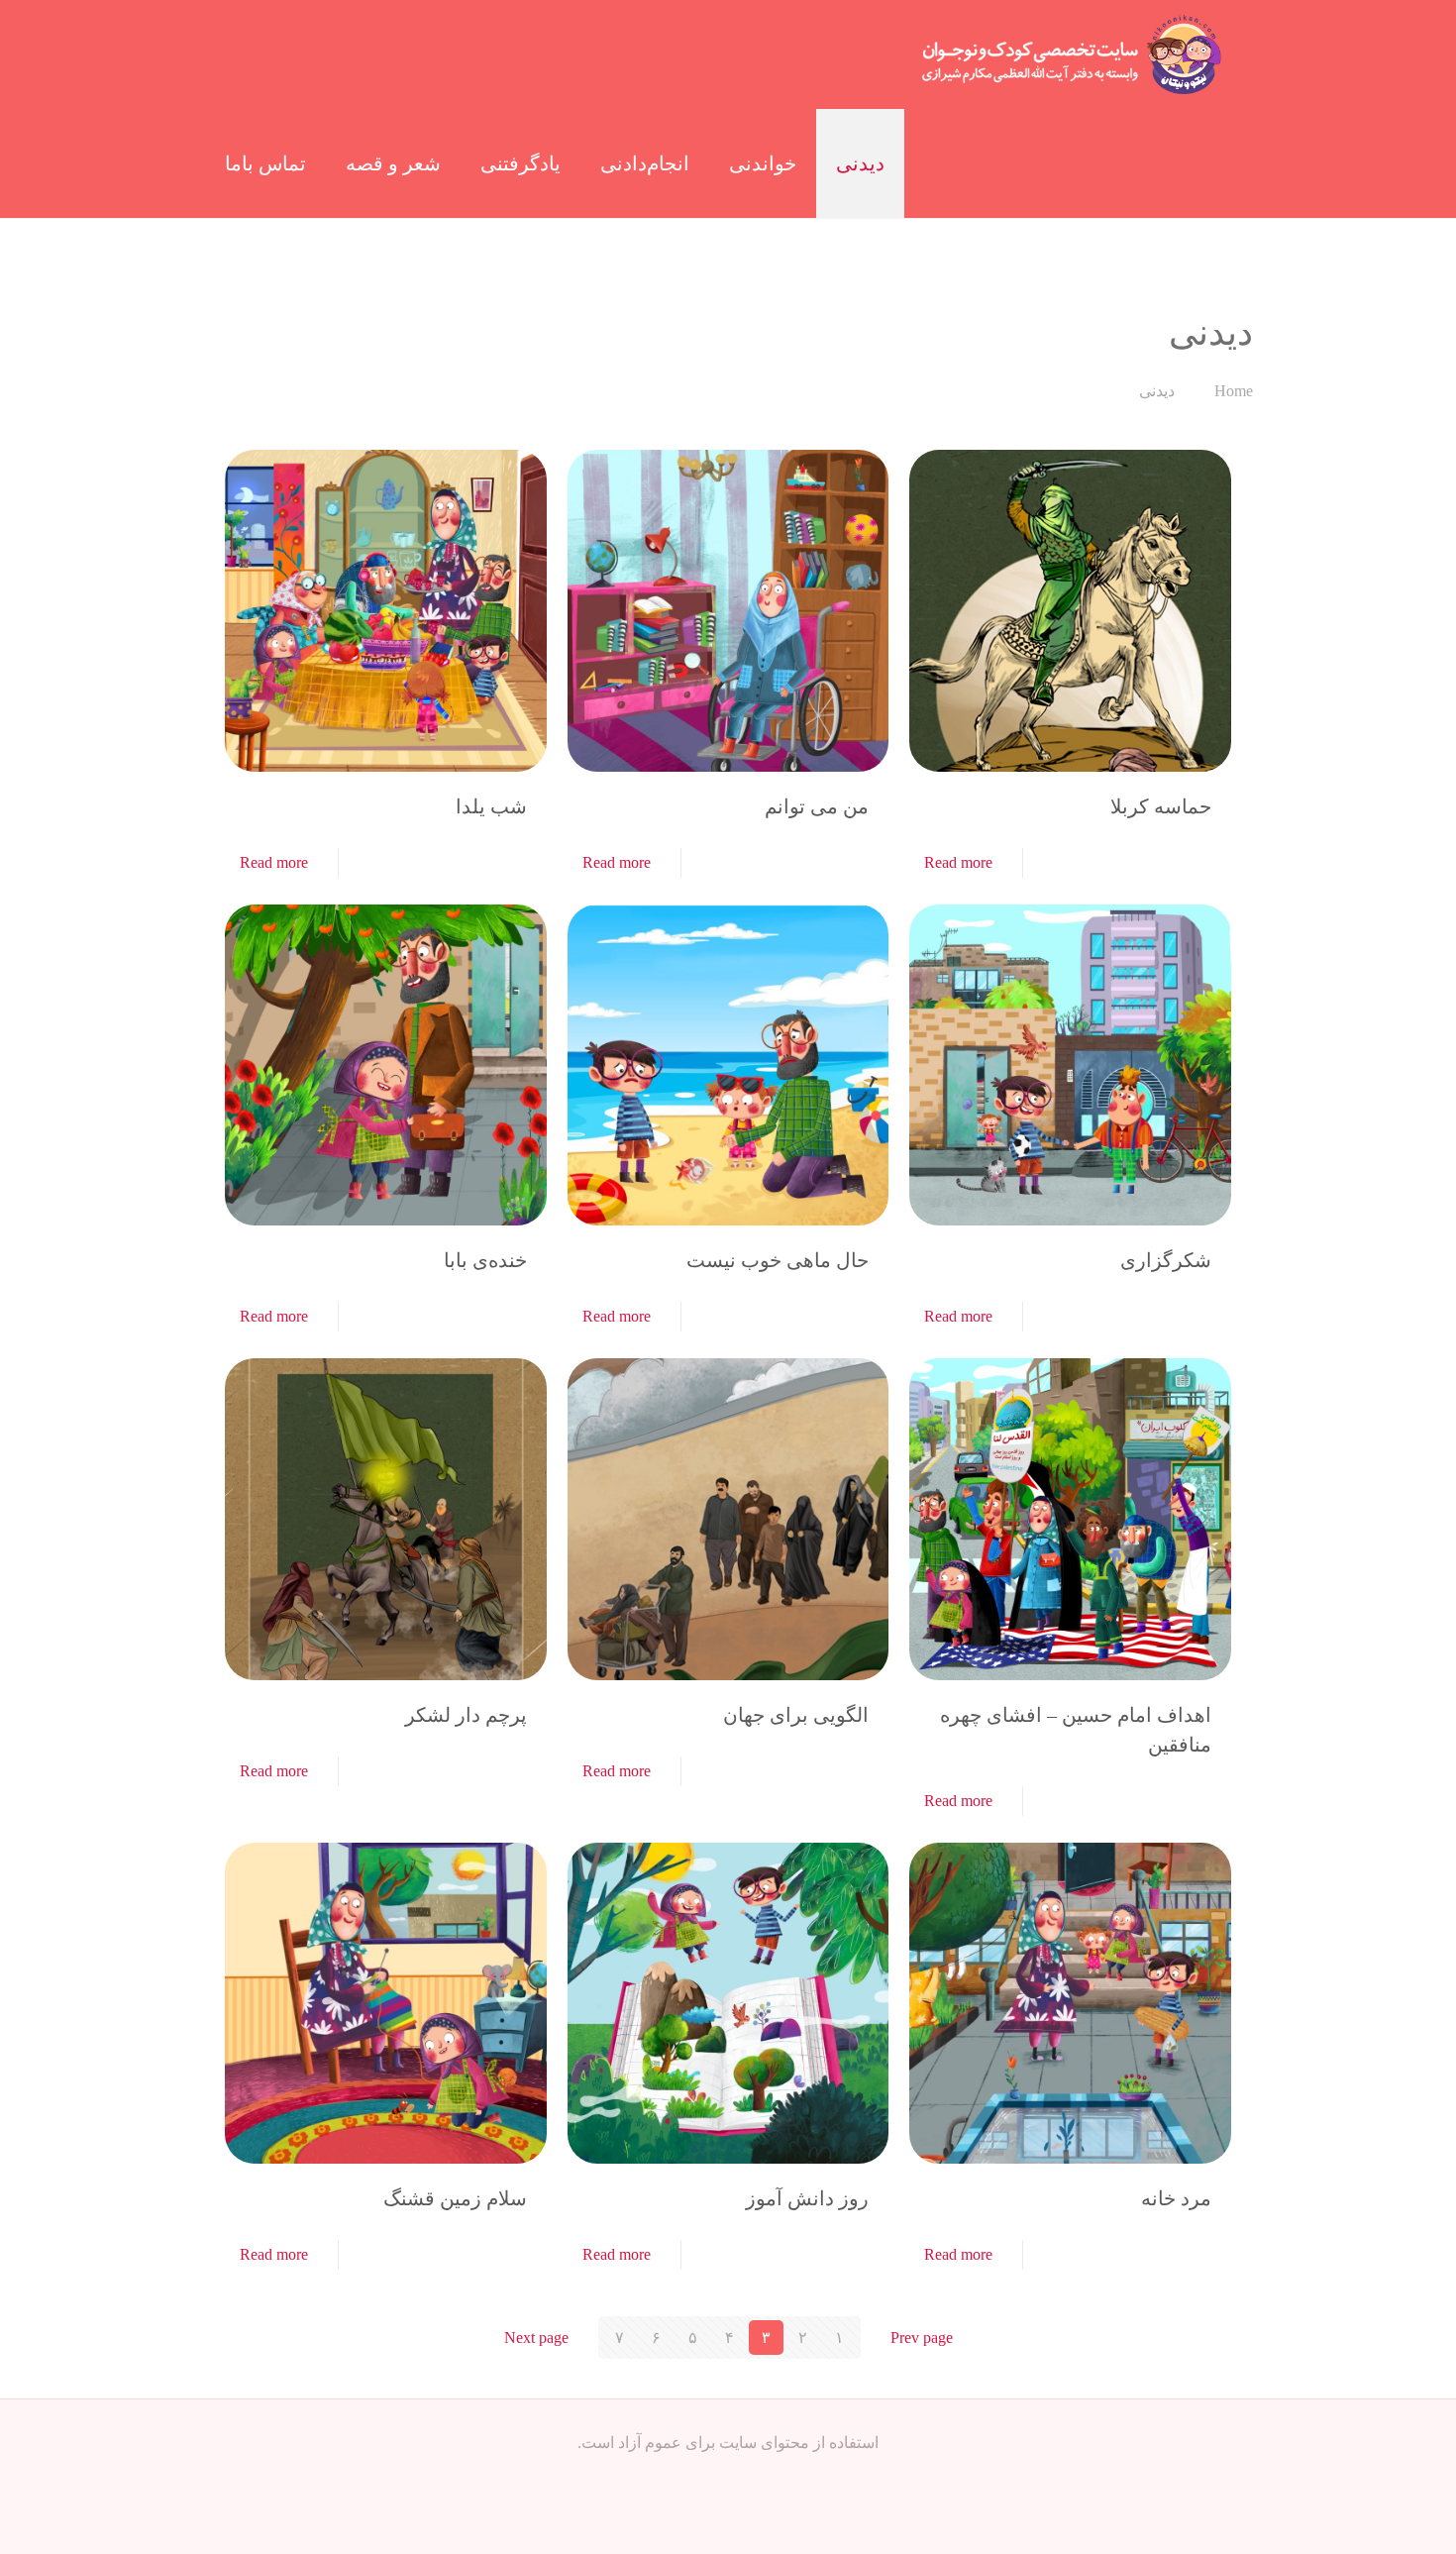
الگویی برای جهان (796, 1715)
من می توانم (817, 806)
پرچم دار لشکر (466, 1715)
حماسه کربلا (1161, 806)
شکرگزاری (1166, 1260)
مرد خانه (1176, 2198)
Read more (958, 862)
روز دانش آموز (807, 2198)
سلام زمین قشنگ (455, 2198)
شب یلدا (491, 806)
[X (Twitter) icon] (749, 2481)
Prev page (922, 2338)
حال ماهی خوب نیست (778, 1260)
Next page (536, 2338)
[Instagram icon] (728, 2481)
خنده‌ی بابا (485, 1260)
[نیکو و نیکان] (1071, 54)
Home (1234, 391)
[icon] (708, 2481)
